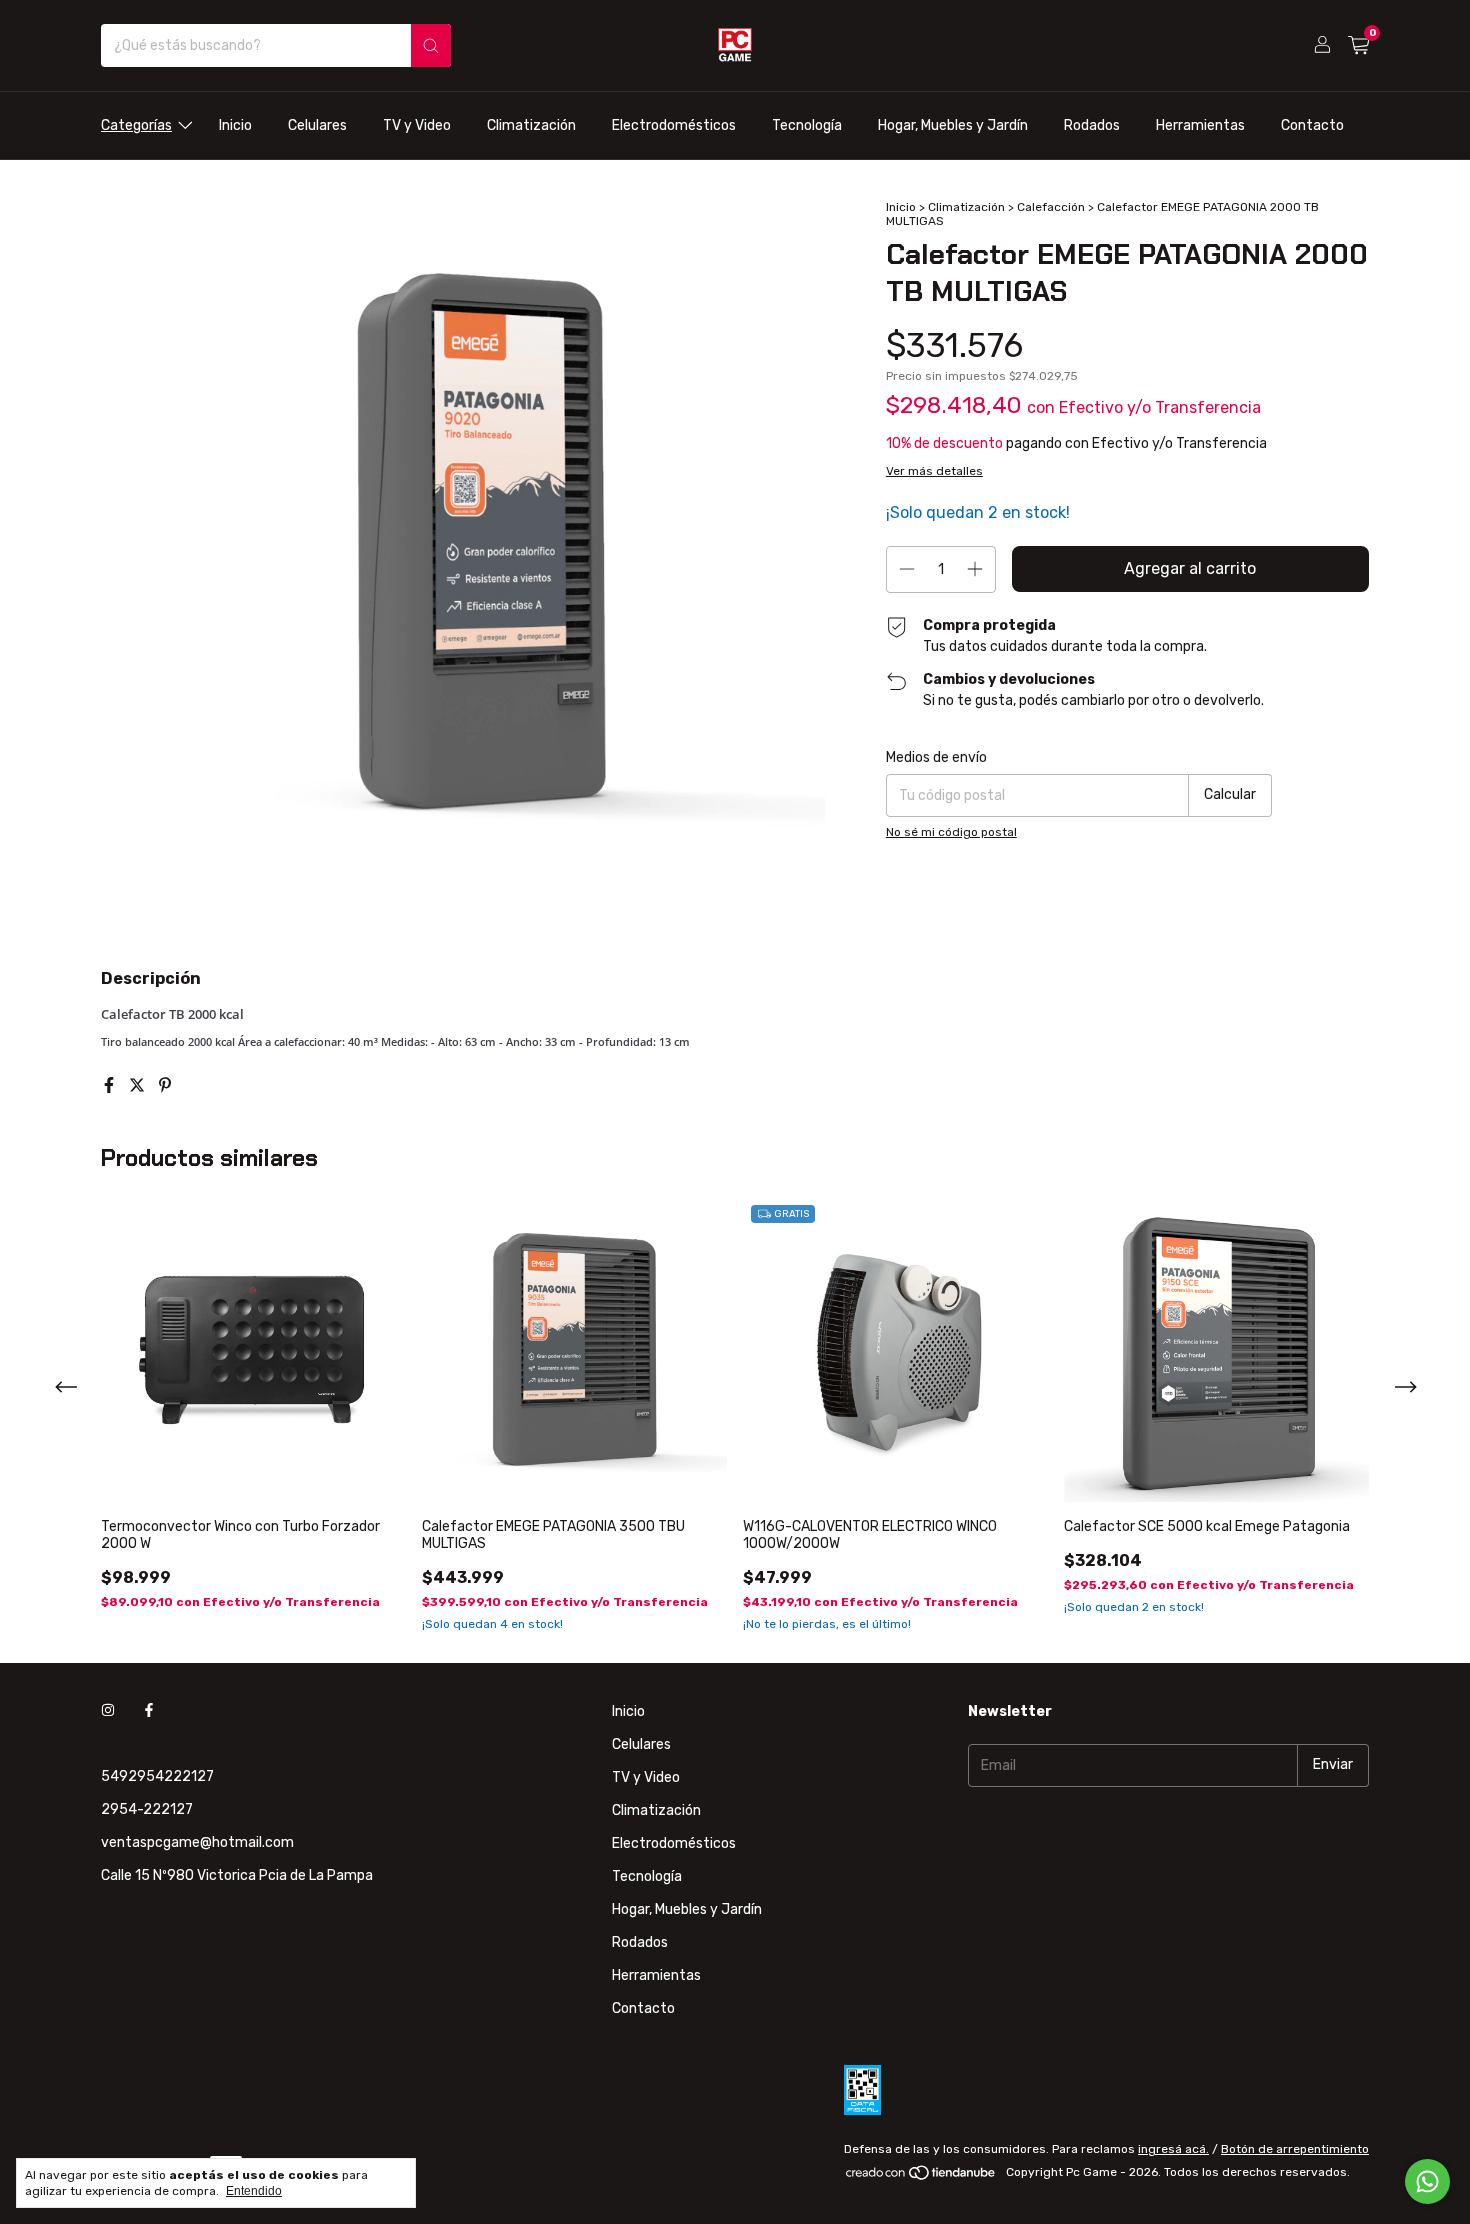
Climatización (531, 125)
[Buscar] (431, 45)
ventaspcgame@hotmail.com (197, 1842)
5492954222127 (157, 1776)
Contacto (1312, 125)
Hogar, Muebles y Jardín (953, 125)
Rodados (1092, 125)
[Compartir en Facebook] (111, 1085)
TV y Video (417, 125)
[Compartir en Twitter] (139, 1085)
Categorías (136, 125)
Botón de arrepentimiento (1295, 2149)
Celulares (317, 125)
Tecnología (807, 125)
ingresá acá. (1173, 2149)
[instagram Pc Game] (108, 1711)
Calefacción (1051, 207)
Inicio (235, 125)
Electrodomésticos (674, 125)
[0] (1358, 46)
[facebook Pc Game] (149, 1711)
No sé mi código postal (951, 832)
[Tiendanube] (921, 2177)
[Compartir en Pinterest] (165, 1085)
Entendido (254, 2191)
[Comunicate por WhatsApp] (1427, 2181)
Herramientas (1200, 125)
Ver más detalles (934, 471)
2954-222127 (147, 1809)
